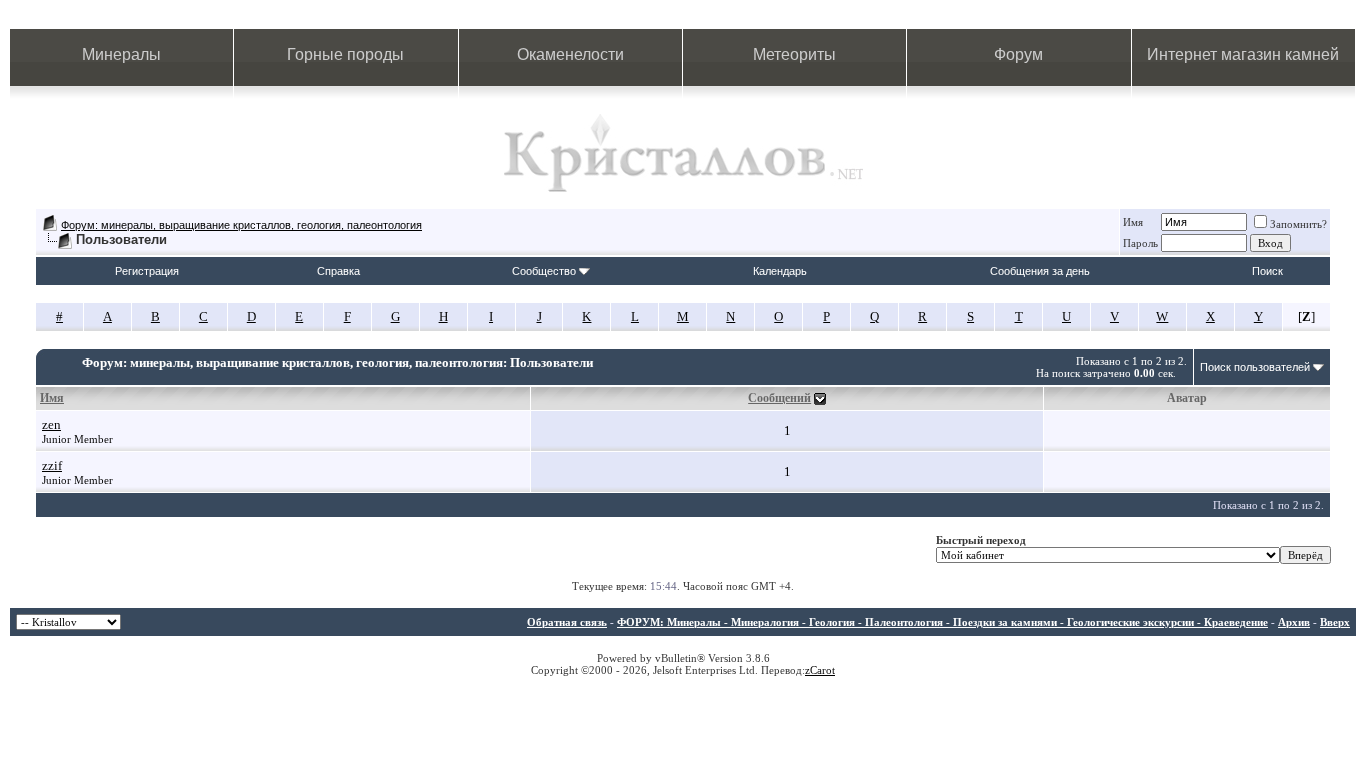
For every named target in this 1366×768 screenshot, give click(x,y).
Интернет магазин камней (1243, 54)
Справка (338, 271)
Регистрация (147, 271)
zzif (52, 465)
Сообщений (779, 398)
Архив (1294, 622)
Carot (822, 670)
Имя (1133, 222)
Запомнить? (1298, 224)
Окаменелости (570, 54)
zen (51, 424)
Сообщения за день (1040, 271)
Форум (1018, 54)
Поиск (1267, 271)
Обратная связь (567, 622)
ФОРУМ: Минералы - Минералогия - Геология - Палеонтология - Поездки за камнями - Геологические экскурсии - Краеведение (942, 622)
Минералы (121, 54)
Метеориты (794, 54)
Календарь (780, 271)
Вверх (1335, 622)
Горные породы (345, 54)
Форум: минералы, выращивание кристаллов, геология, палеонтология (241, 225)
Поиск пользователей (1255, 367)
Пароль (1140, 243)
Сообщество (544, 271)
